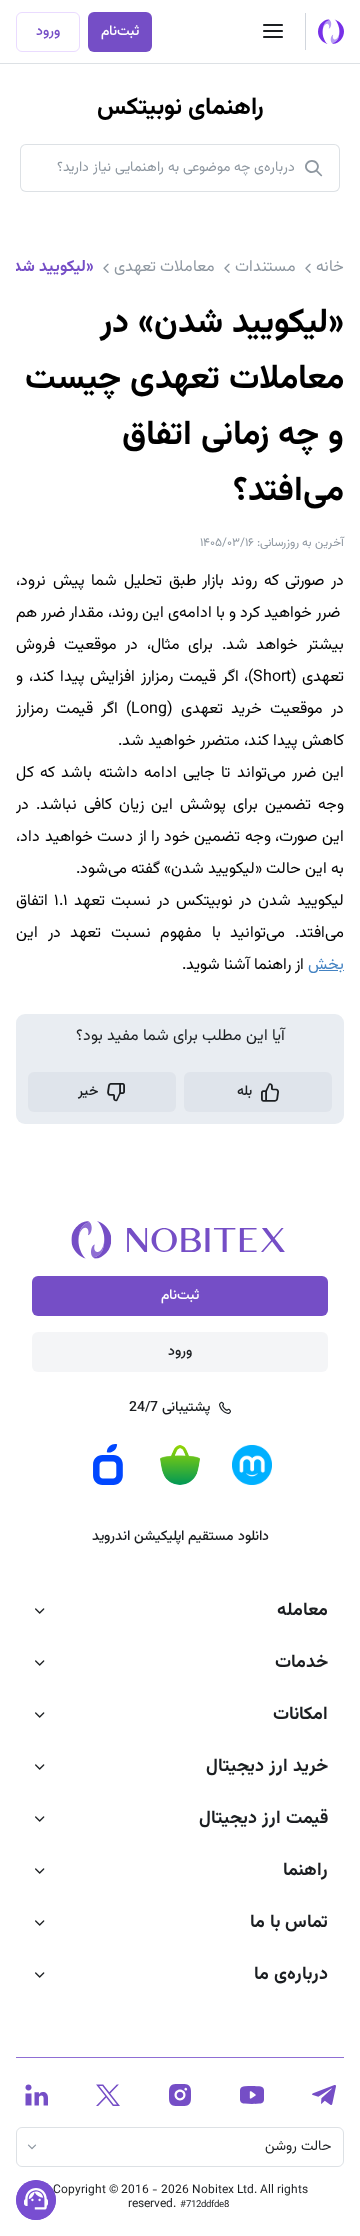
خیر (88, 1092)
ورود (48, 32)
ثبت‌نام (120, 32)
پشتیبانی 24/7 (169, 1408)
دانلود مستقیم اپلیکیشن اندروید (180, 1537)
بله (244, 1092)
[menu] (273, 32)
